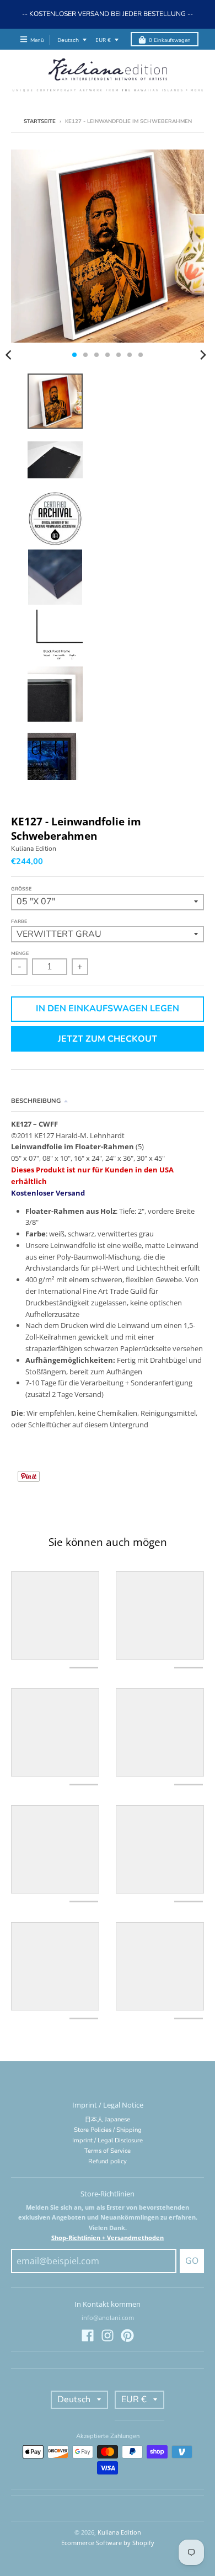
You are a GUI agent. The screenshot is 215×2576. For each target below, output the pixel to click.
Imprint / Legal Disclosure (108, 2140)
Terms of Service (108, 2151)
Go (192, 2261)
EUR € (103, 40)
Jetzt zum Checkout (108, 1039)
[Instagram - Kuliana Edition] (108, 2335)
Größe (21, 889)
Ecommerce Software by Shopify (108, 2543)
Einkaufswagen (170, 40)
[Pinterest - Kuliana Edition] (127, 2335)
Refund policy (108, 2161)
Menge (20, 953)
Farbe (19, 921)
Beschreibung (36, 1101)
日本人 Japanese (108, 2119)
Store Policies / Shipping (108, 2130)
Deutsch (68, 40)
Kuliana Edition (34, 849)
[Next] (203, 355)
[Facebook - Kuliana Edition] (88, 2335)
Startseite (40, 121)
